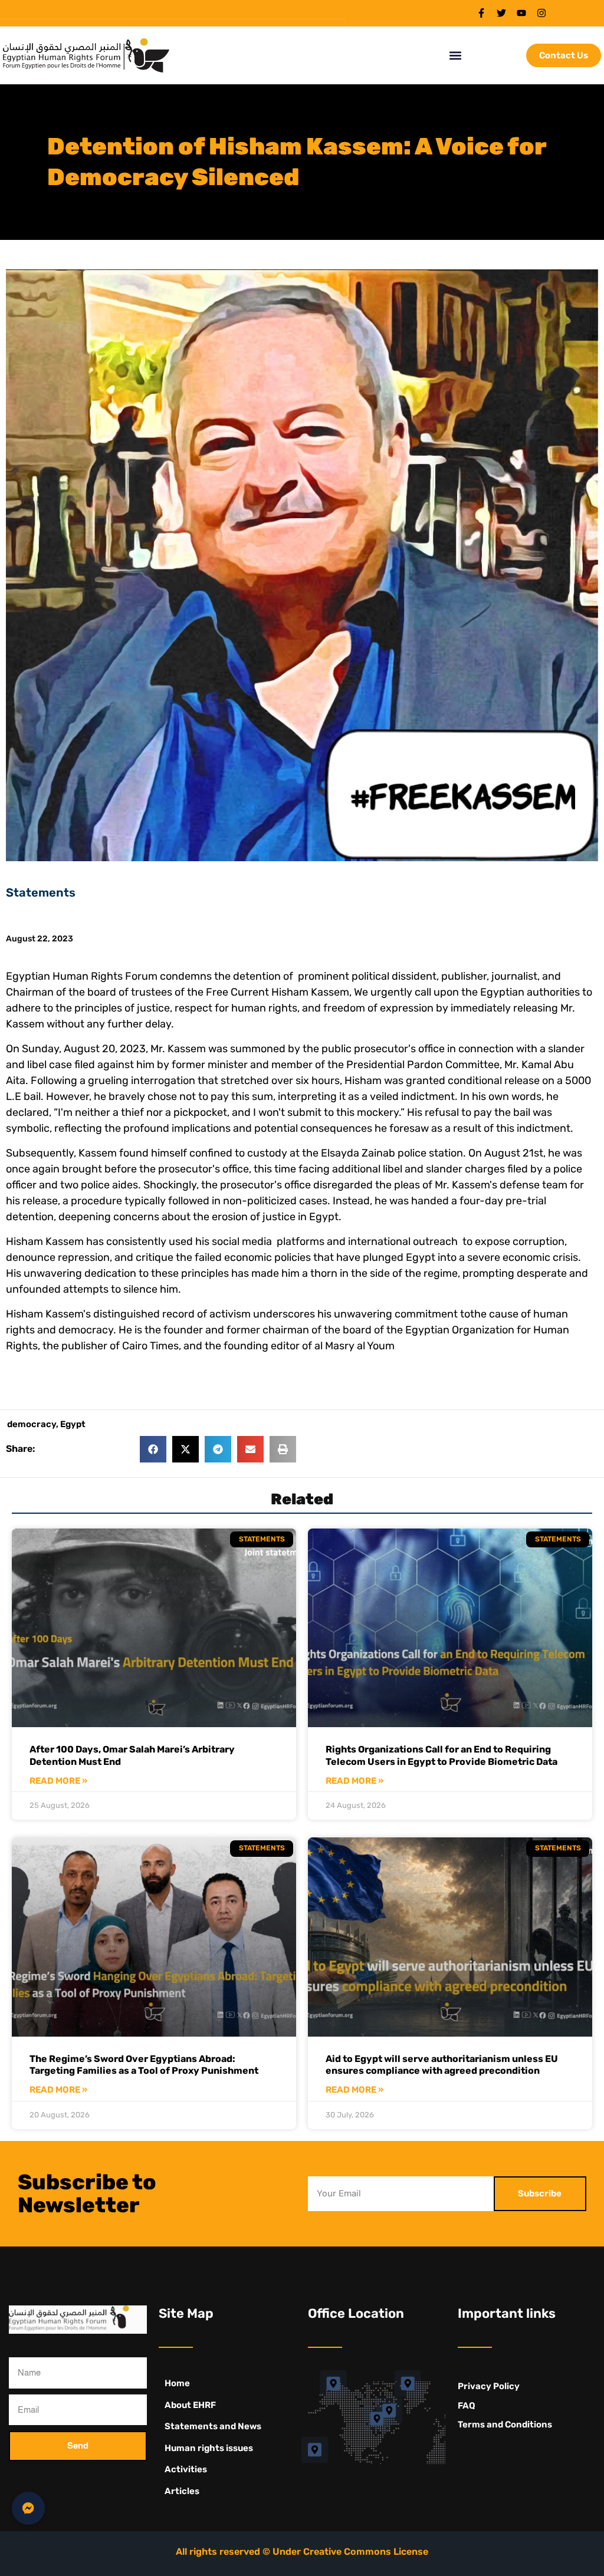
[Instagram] (541, 13)
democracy (32, 1424)
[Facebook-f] (481, 13)
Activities (186, 2469)
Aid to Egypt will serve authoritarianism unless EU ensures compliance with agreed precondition (442, 2065)
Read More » (58, 1781)
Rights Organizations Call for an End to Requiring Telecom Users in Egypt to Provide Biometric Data (441, 1755)
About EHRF (190, 2405)
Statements (41, 892)
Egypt (73, 1424)
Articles (182, 2491)
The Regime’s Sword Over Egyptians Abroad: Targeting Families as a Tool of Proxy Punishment (144, 2065)
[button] (456, 56)
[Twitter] (501, 13)
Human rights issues (209, 2448)
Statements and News (213, 2426)
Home (177, 2383)
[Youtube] (521, 13)
